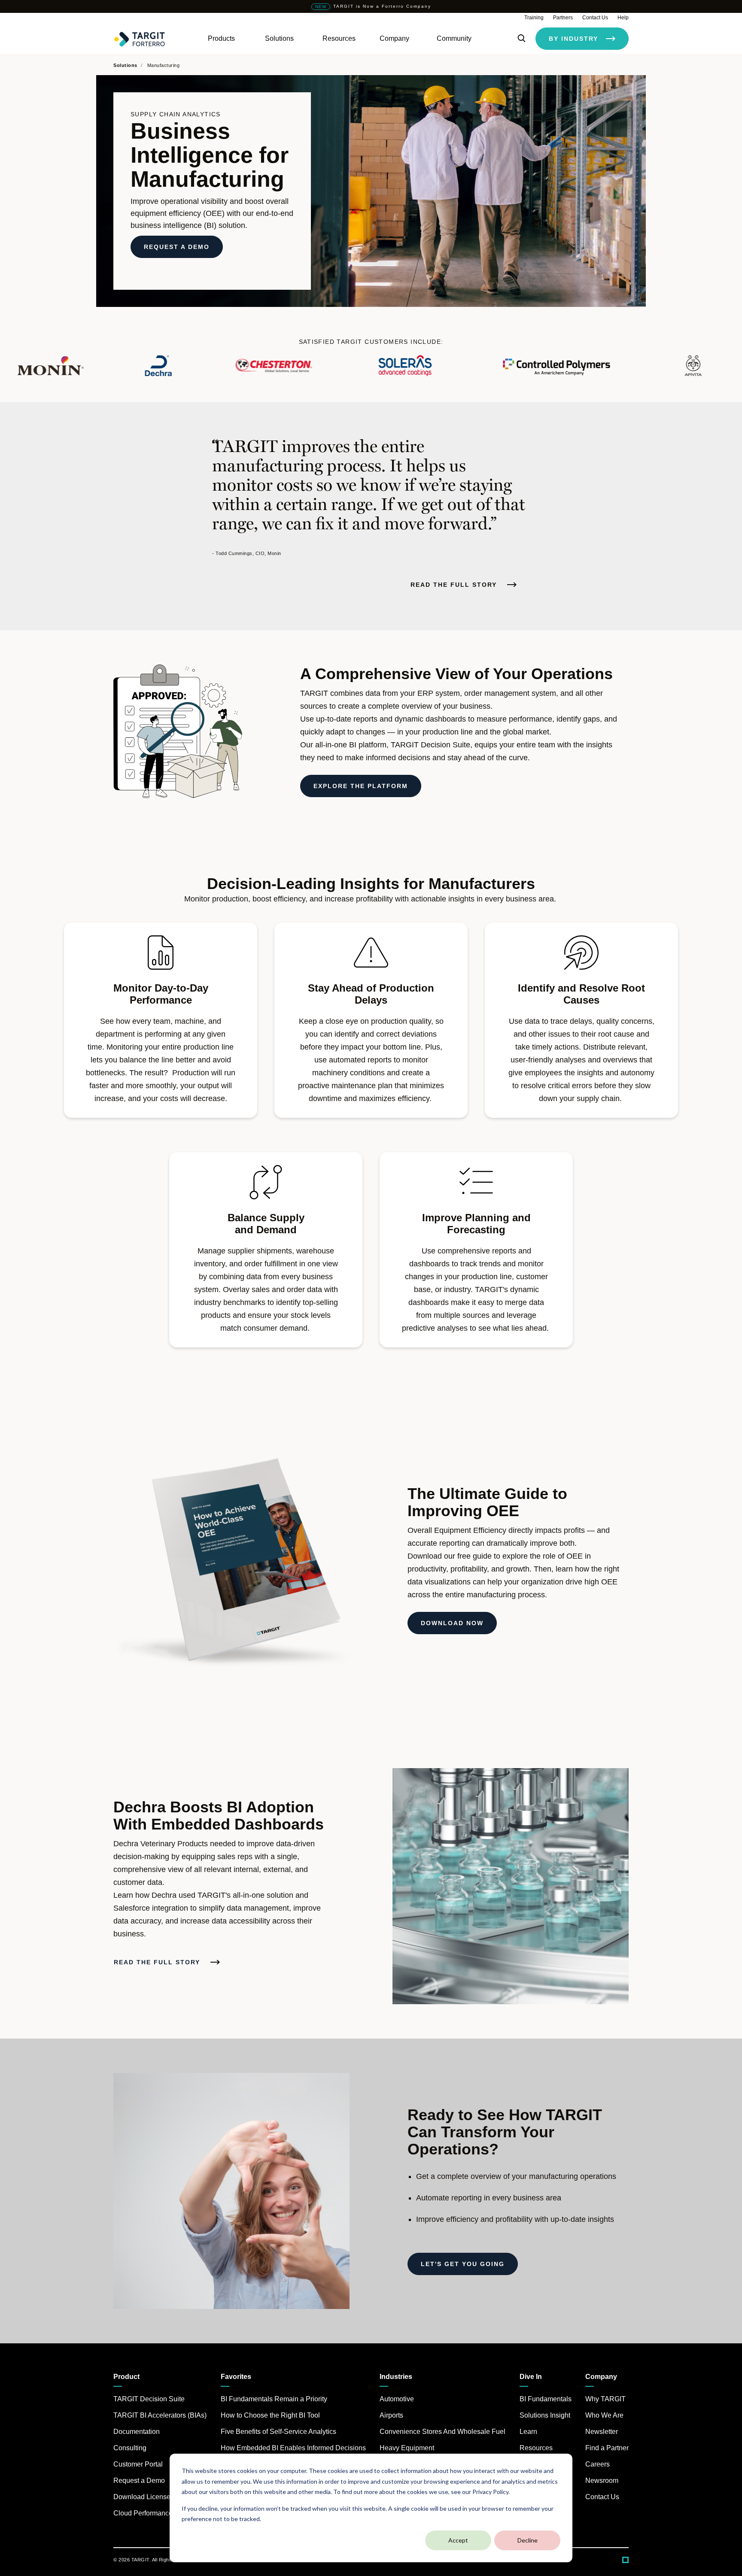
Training (534, 18)
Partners (563, 18)
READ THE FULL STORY (455, 585)
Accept (458, 2540)
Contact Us (595, 18)
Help (623, 18)
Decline (528, 2540)
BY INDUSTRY (573, 39)
